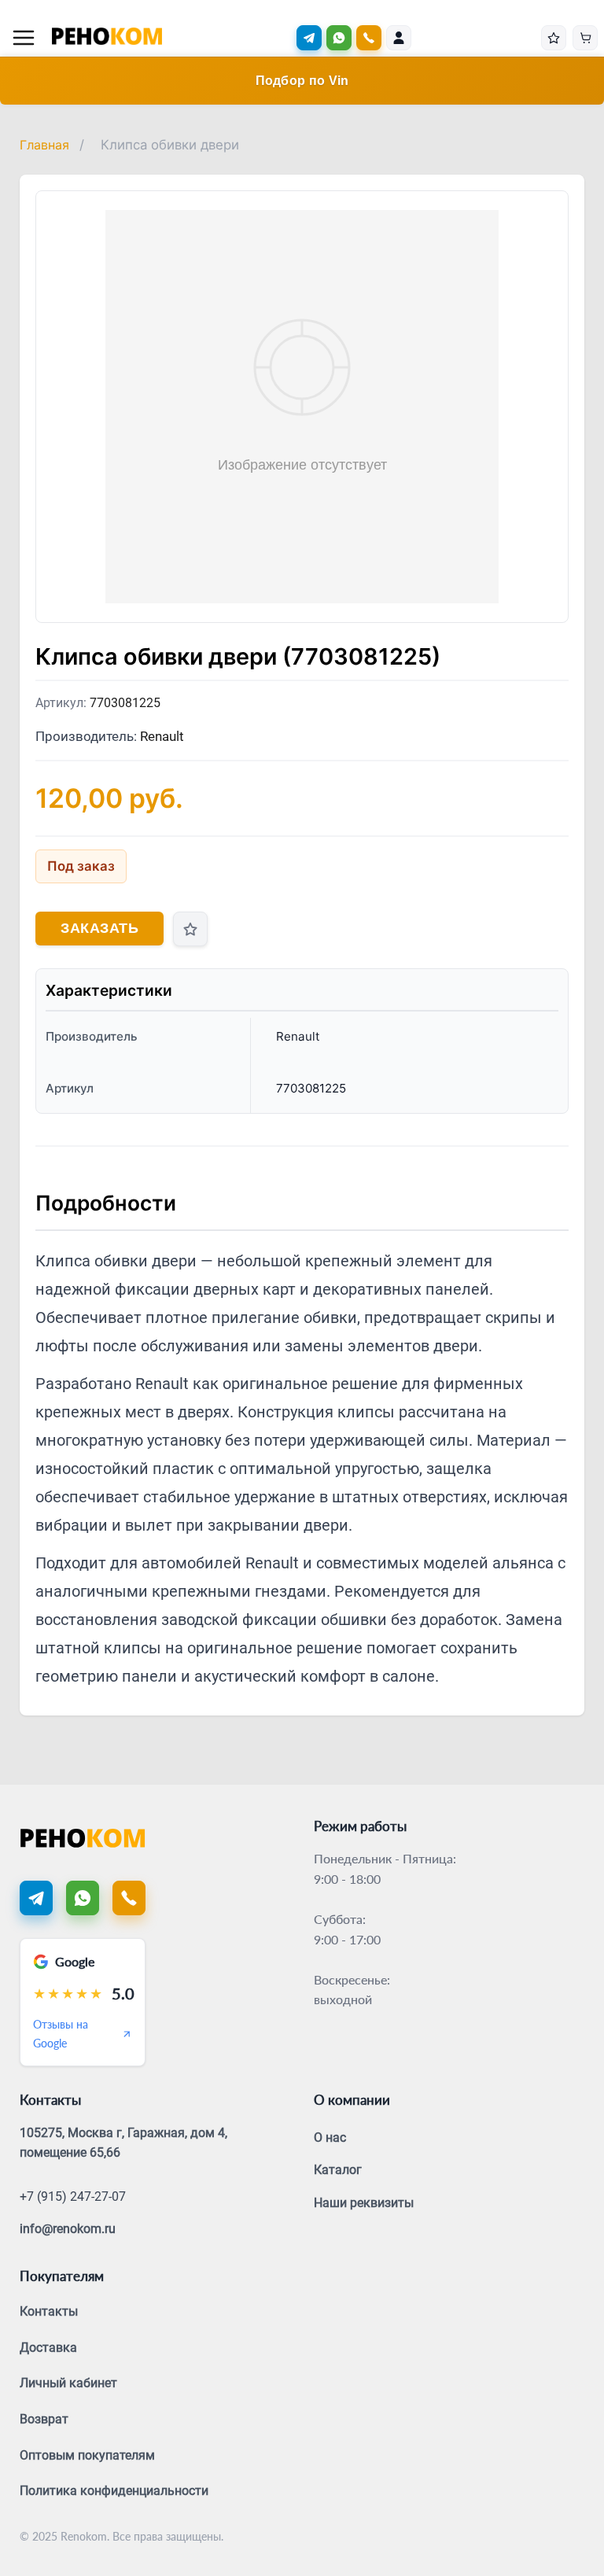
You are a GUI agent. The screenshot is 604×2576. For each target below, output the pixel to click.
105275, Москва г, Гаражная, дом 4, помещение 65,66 (123, 2143)
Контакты (49, 2311)
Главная (44, 145)
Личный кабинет (68, 2383)
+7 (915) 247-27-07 (73, 2196)
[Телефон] (129, 1898)
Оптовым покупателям (87, 2455)
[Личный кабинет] (399, 38)
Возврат (44, 2419)
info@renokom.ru (68, 2229)
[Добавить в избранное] (190, 929)
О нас (330, 2137)
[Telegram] (309, 38)
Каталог (338, 2170)
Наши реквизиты (364, 2203)
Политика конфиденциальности (114, 2491)
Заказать (99, 928)
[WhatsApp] (339, 38)
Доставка (48, 2348)
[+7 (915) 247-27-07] (369, 38)
